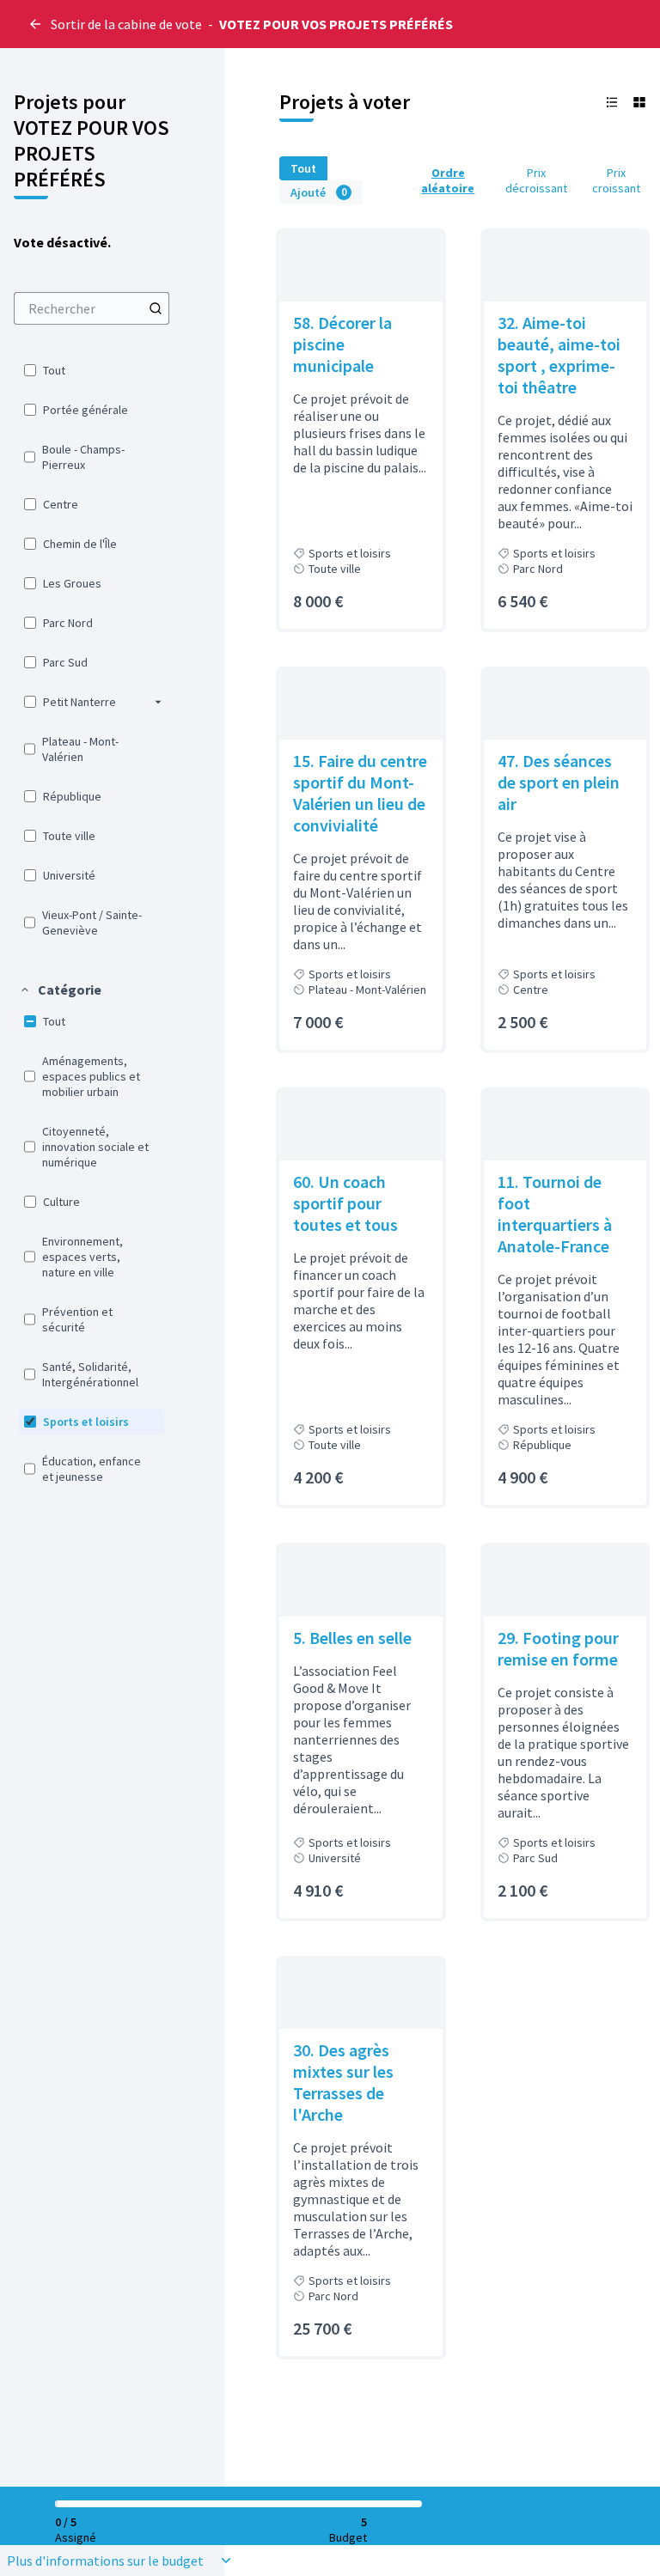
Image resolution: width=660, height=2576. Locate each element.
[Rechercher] (156, 308)
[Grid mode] (639, 102)
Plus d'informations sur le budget (105, 2561)
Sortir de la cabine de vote (126, 24)
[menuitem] (92, 308)
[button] (158, 702)
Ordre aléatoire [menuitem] (448, 180)
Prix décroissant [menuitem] (536, 180)
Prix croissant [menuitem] (616, 180)
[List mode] (612, 102)
